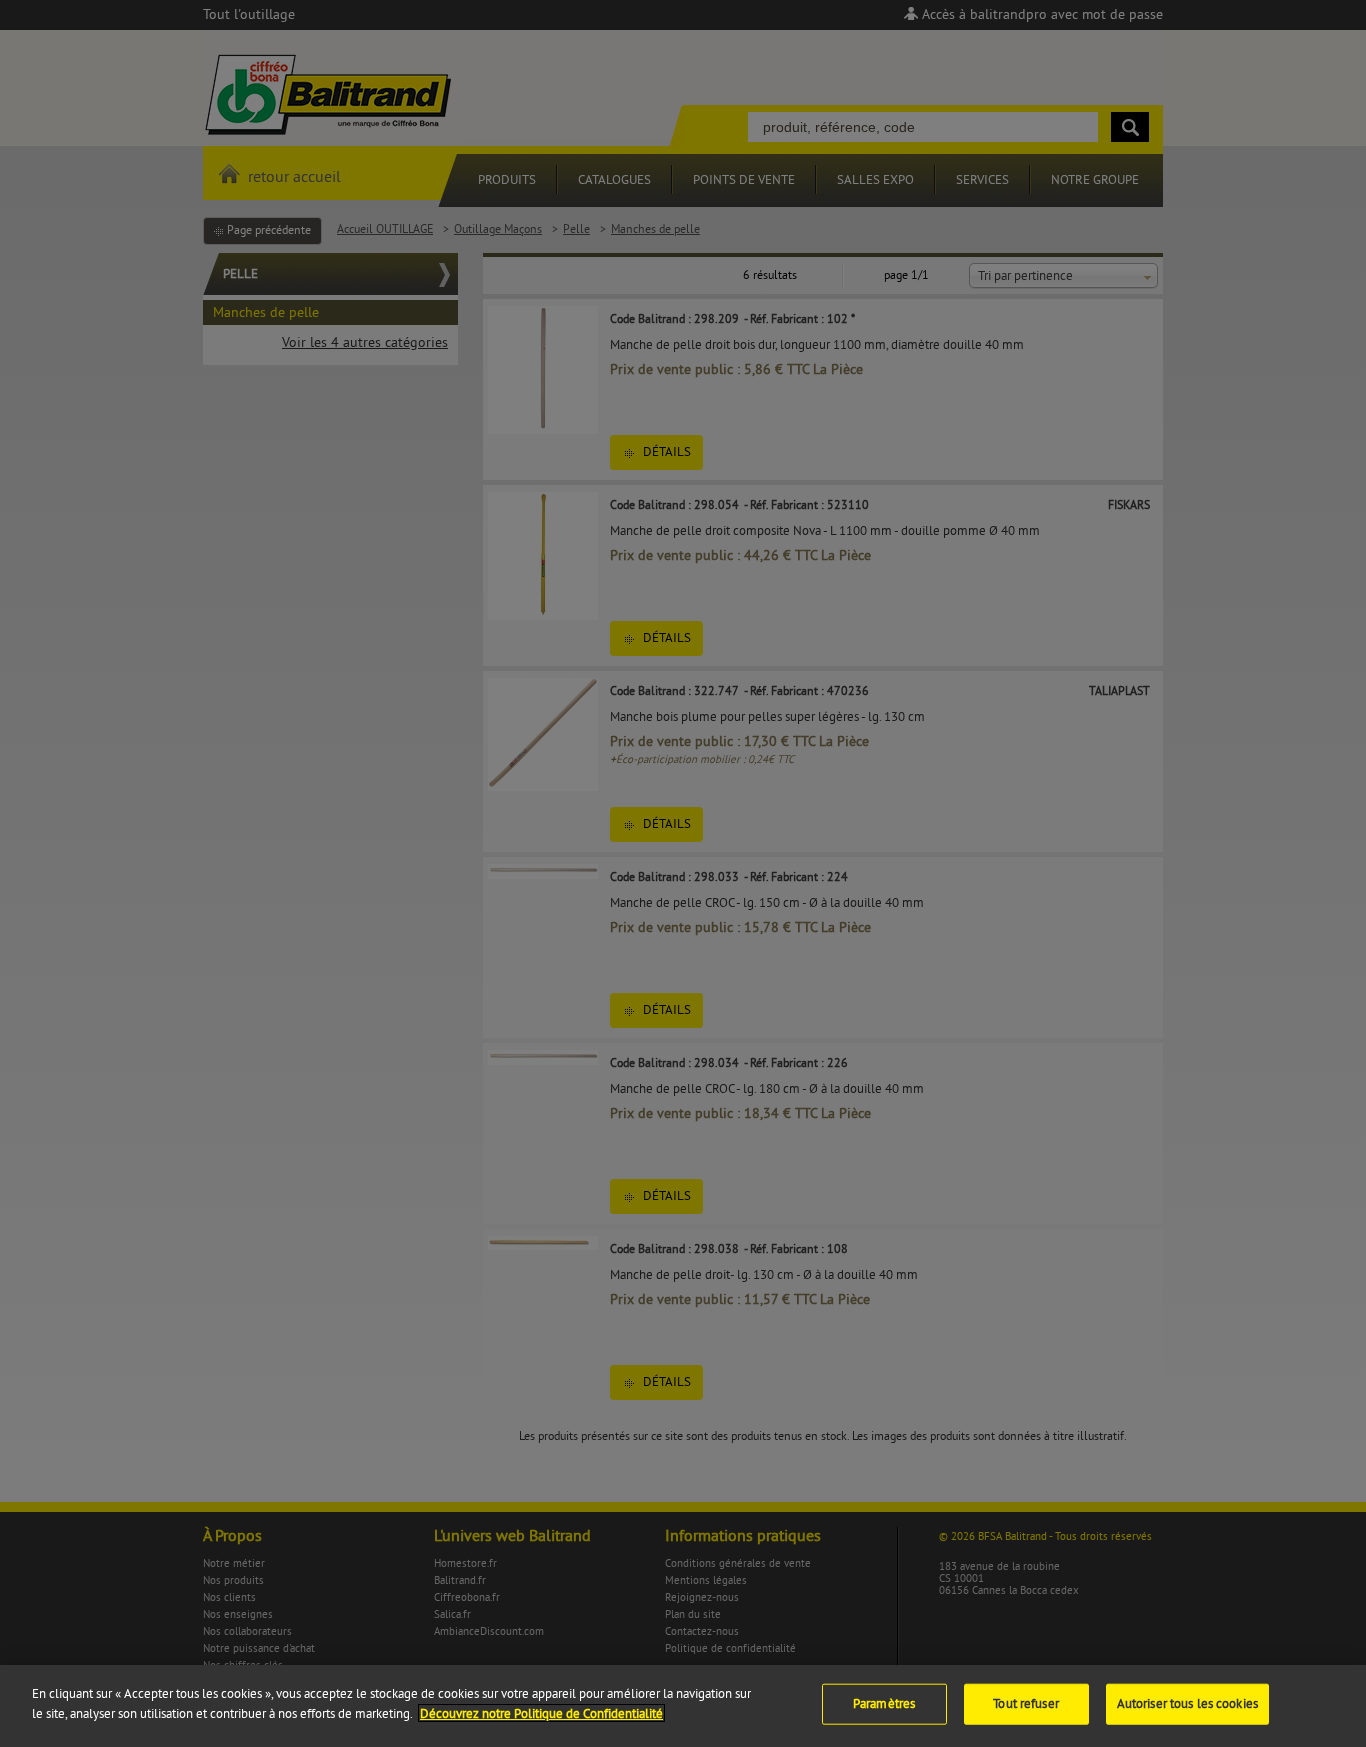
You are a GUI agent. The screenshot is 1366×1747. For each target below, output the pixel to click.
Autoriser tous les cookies (1187, 1704)
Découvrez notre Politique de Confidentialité (541, 1713)
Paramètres (884, 1704)
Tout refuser (1026, 1704)
